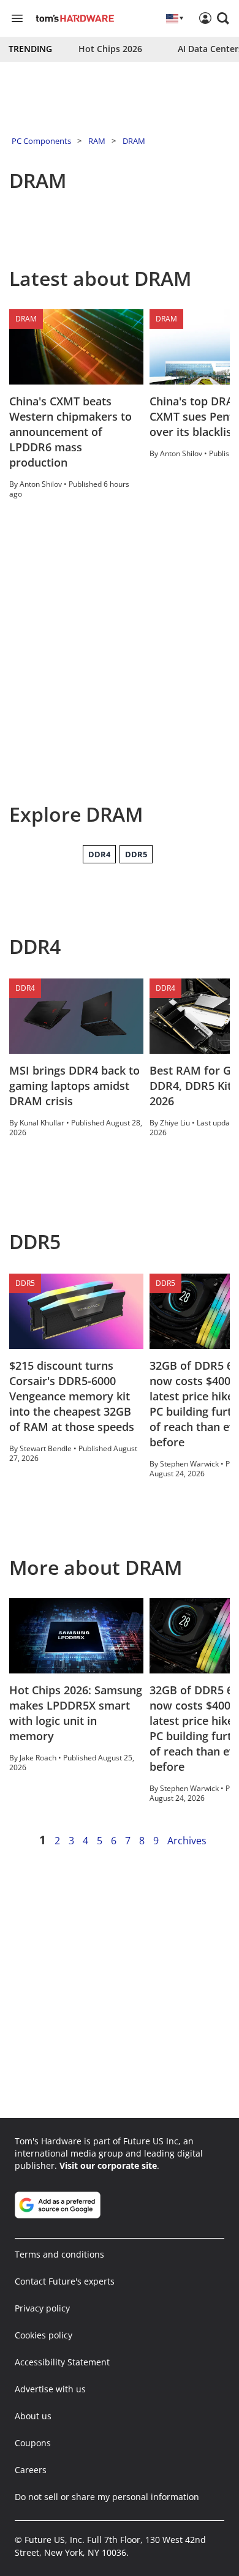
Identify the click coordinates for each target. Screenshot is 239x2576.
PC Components (41, 141)
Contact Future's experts (65, 2281)
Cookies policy (44, 2335)
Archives (187, 1841)
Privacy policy (42, 2308)
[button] (223, 18)
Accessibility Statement (62, 2362)
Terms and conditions (59, 2254)
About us (33, 2416)
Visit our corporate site (108, 2165)
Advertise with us (50, 2389)
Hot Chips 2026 (110, 49)
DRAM (134, 141)
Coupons (33, 2443)
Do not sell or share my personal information (107, 2497)
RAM (97, 141)
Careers (31, 2470)
